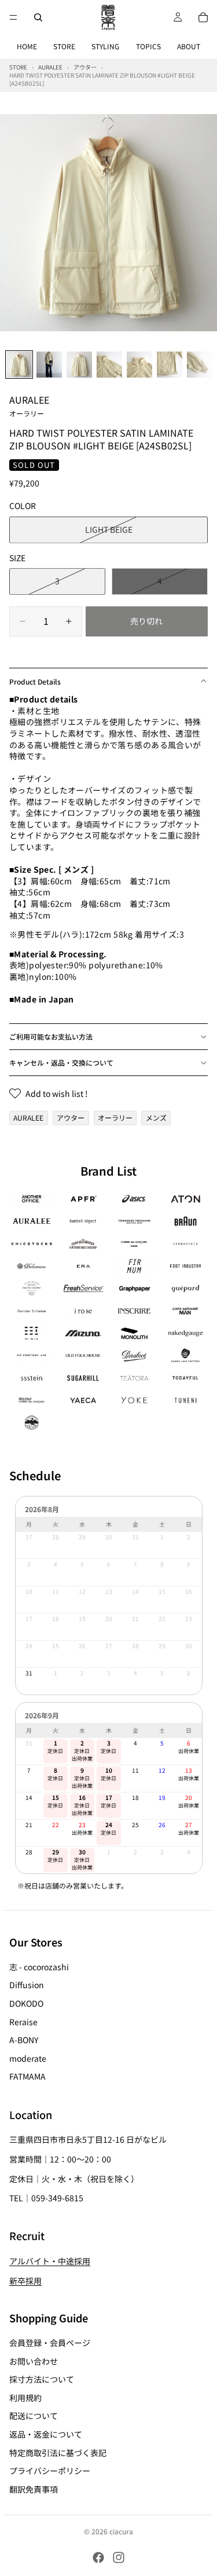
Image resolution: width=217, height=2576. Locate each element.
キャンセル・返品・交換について (61, 1062)
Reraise (23, 2022)
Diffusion (27, 1985)
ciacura (121, 2531)
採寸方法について (42, 2379)
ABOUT (189, 46)
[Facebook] (98, 2557)
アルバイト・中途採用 (50, 2261)
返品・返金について (46, 2434)
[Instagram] (119, 2557)
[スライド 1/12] (19, 365)
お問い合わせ (34, 2361)
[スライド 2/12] (49, 365)
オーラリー (115, 1117)
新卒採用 (25, 2281)
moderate (28, 2058)
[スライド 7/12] (200, 365)
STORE (64, 46)
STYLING (105, 46)
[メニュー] (13, 17)
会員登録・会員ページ (50, 2343)
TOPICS (148, 46)
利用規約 (25, 2398)
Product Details (35, 681)
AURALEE (29, 405)
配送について (34, 2416)
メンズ (156, 1117)
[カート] (203, 17)
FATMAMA (27, 2077)
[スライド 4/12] (109, 365)
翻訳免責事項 (34, 2489)
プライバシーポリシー (50, 2471)
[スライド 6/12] (170, 365)
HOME (27, 46)
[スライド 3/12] (79, 365)
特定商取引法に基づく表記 (58, 2453)
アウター (71, 1117)
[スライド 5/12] (139, 365)
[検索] (38, 17)
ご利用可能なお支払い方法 (51, 1036)
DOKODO (26, 2003)
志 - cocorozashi (39, 1967)
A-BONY (24, 2040)
